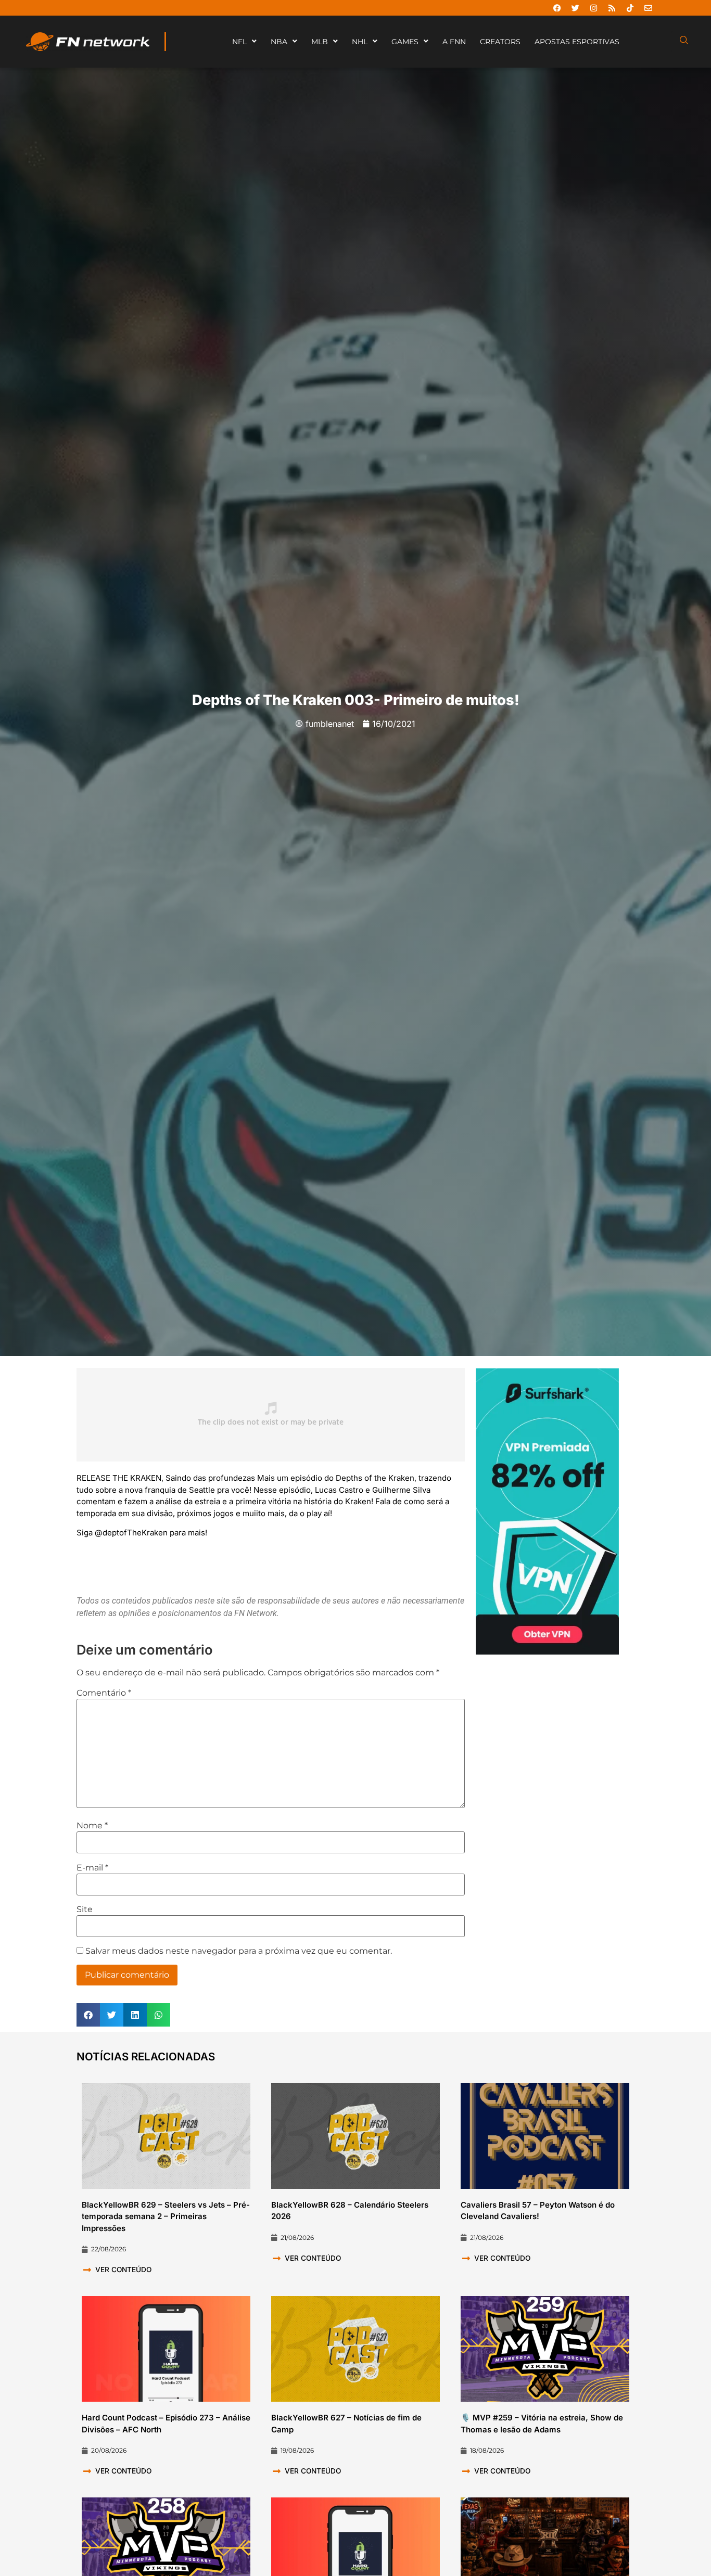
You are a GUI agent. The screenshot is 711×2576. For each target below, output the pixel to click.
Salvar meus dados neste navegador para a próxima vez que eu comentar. (239, 1951)
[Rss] (612, 8)
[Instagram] (593, 8)
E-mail (92, 1868)
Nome (92, 1826)
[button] (88, 2015)
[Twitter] (575, 8)
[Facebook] (557, 8)
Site (85, 1909)
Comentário (104, 1693)
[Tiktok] (630, 8)
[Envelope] (648, 8)
